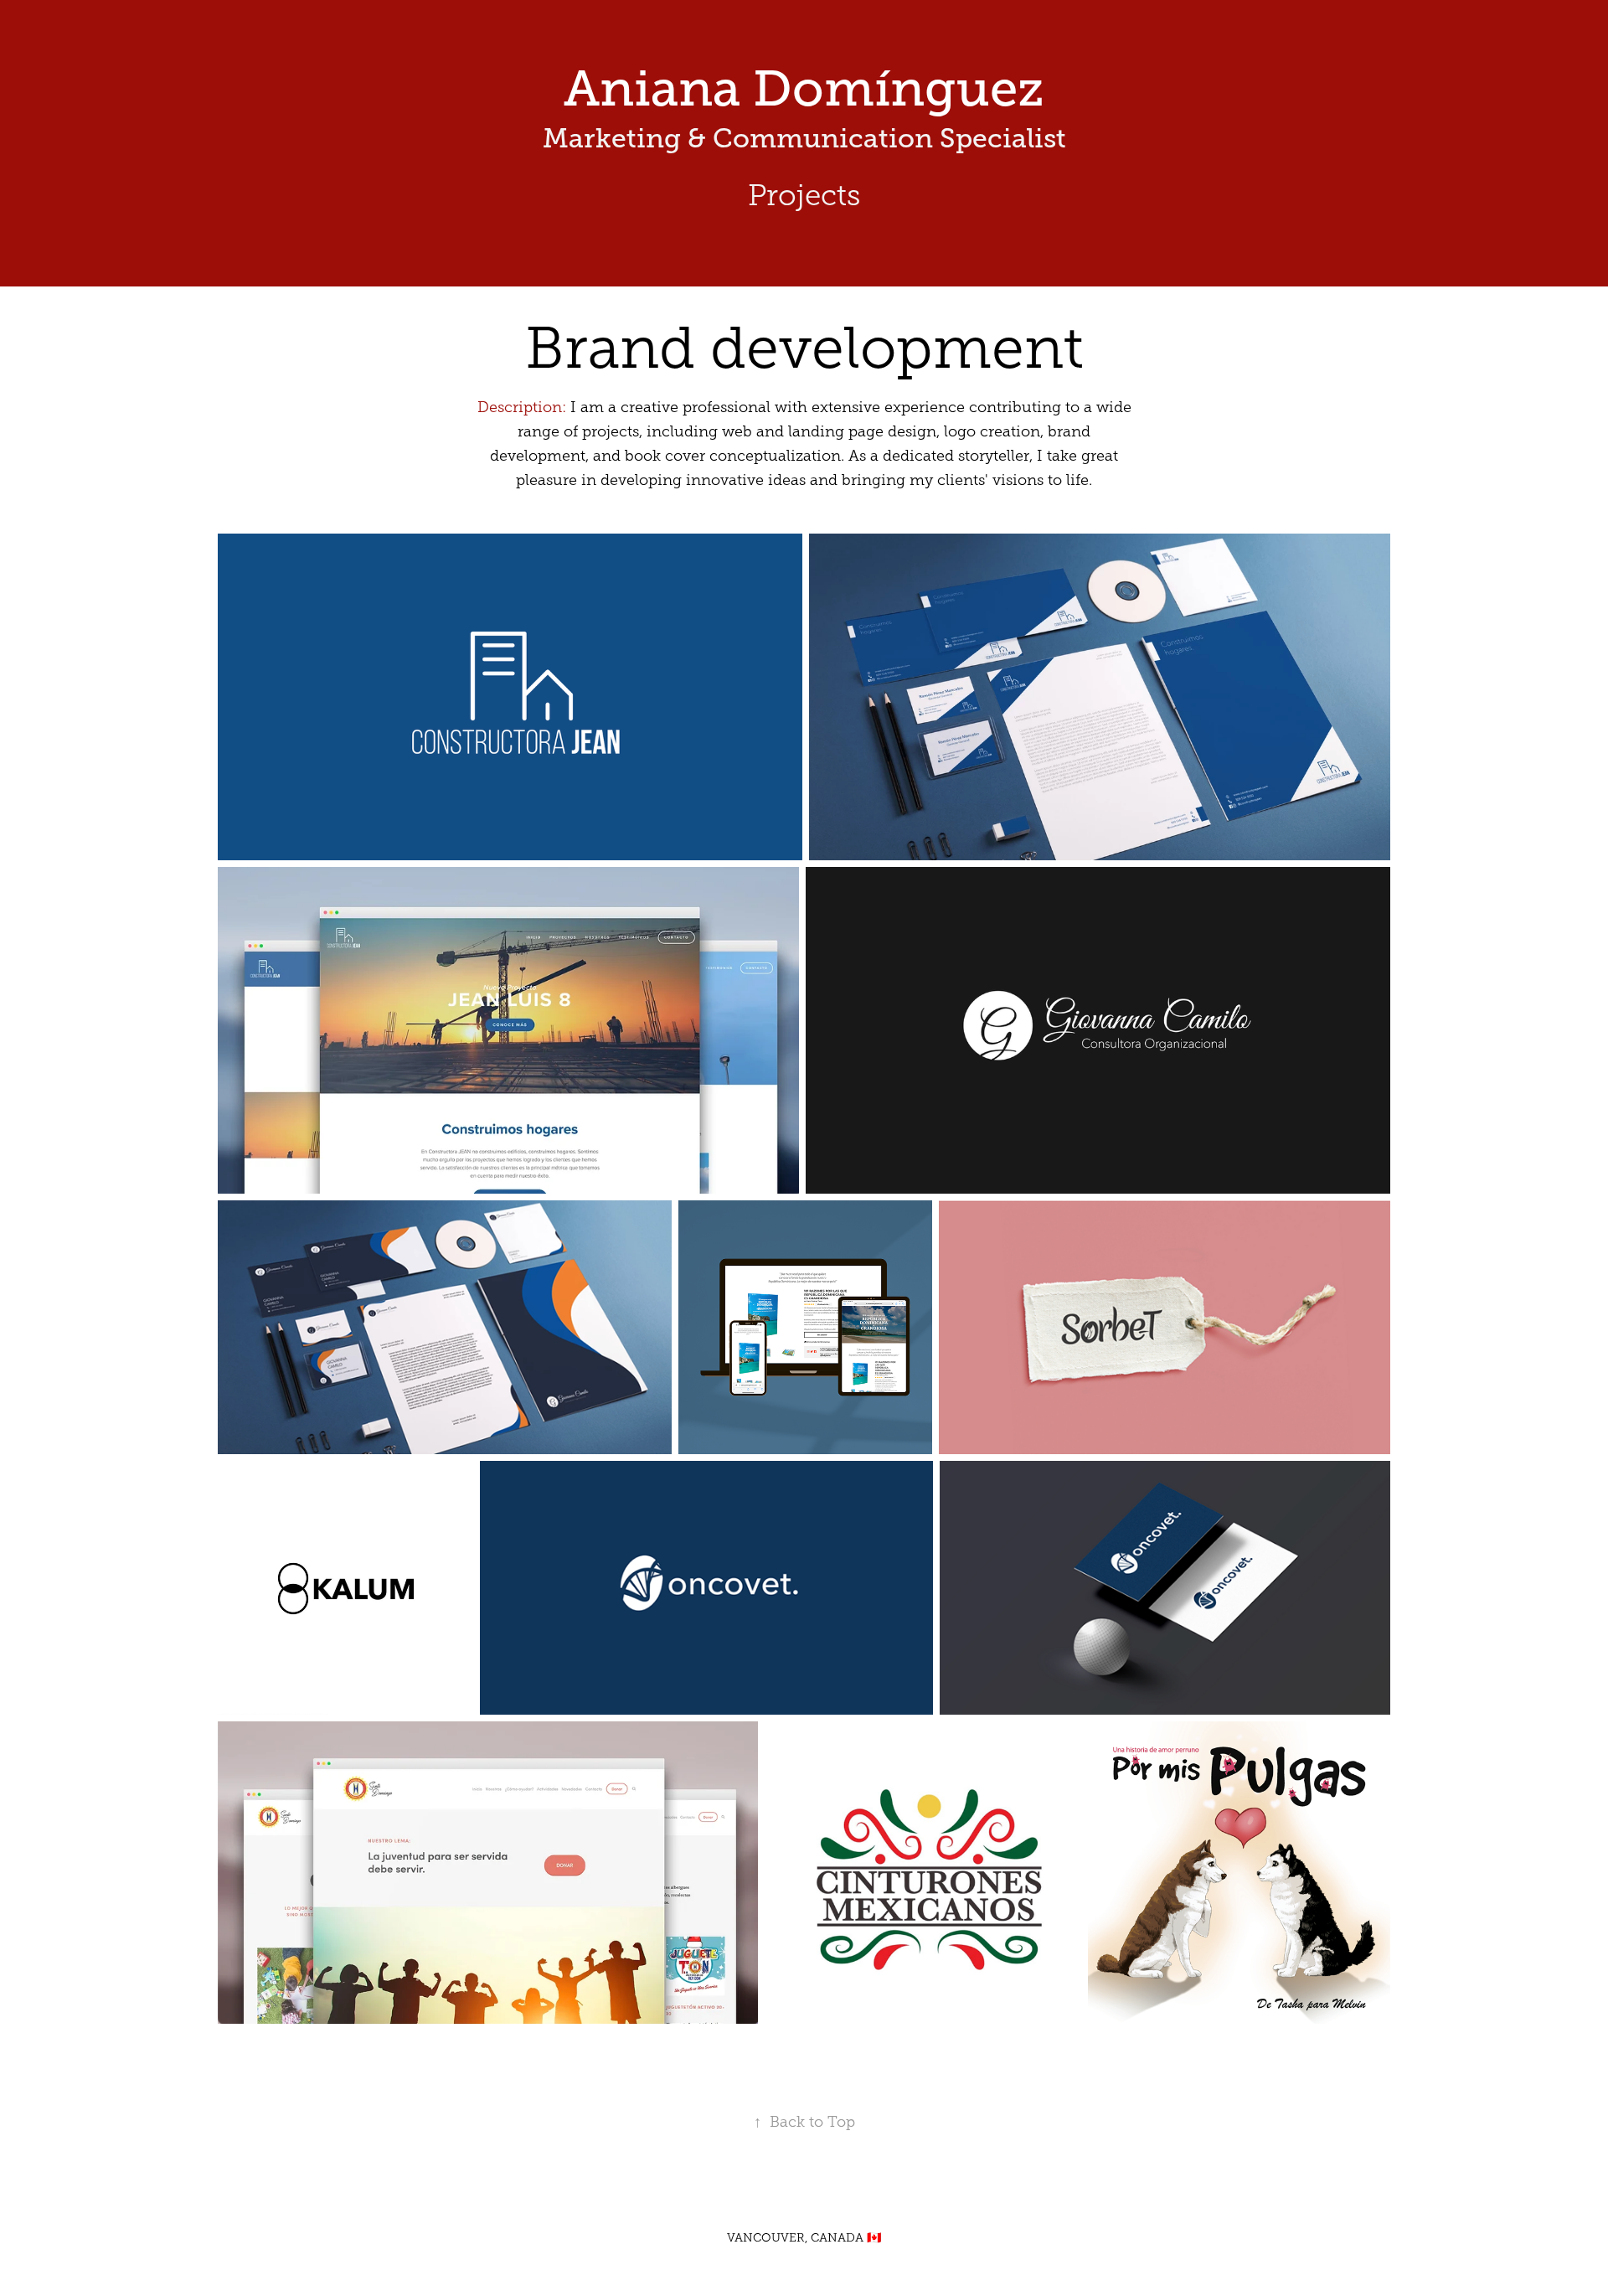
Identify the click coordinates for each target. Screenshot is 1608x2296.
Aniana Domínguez (804, 89)
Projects (804, 196)
